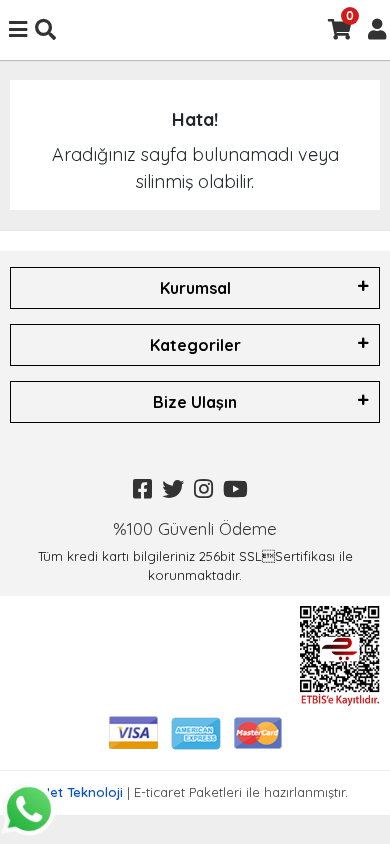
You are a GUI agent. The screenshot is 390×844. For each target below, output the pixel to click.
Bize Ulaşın (195, 402)
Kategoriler (195, 345)
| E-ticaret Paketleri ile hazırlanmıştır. (195, 792)
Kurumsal (195, 288)
